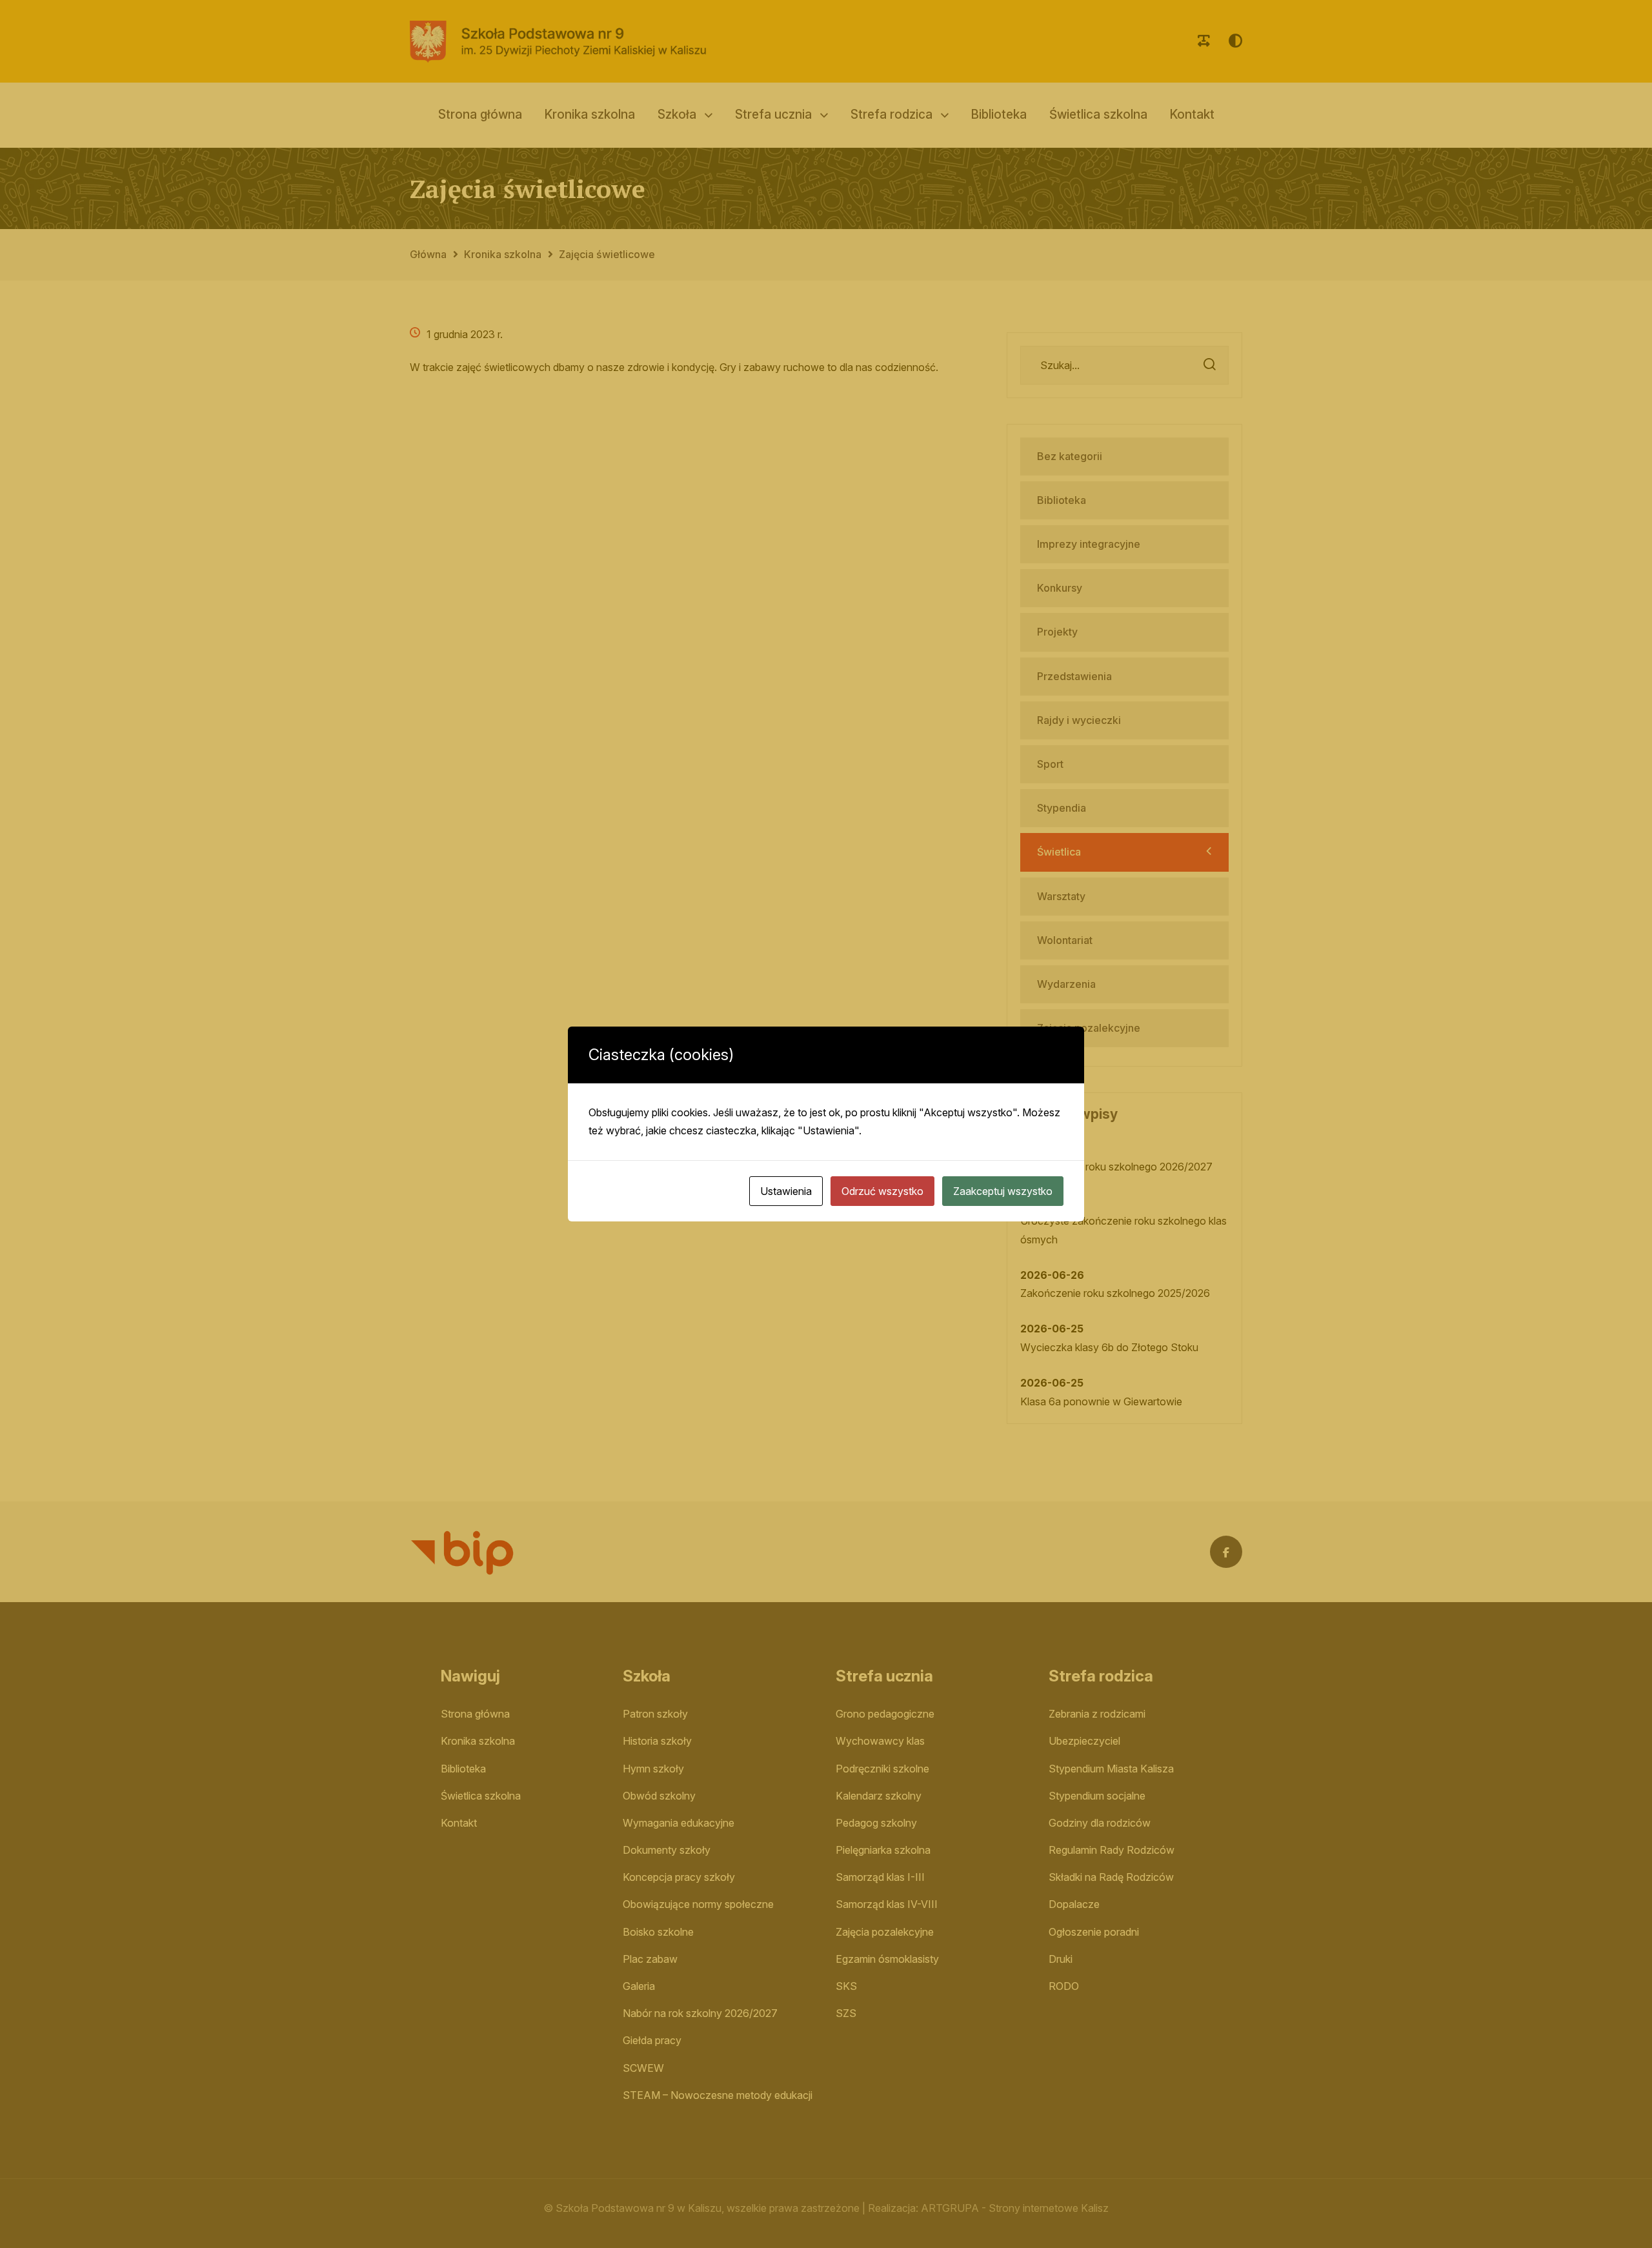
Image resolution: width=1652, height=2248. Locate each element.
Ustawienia (786, 1191)
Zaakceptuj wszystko (1003, 1191)
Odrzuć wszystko (882, 1191)
